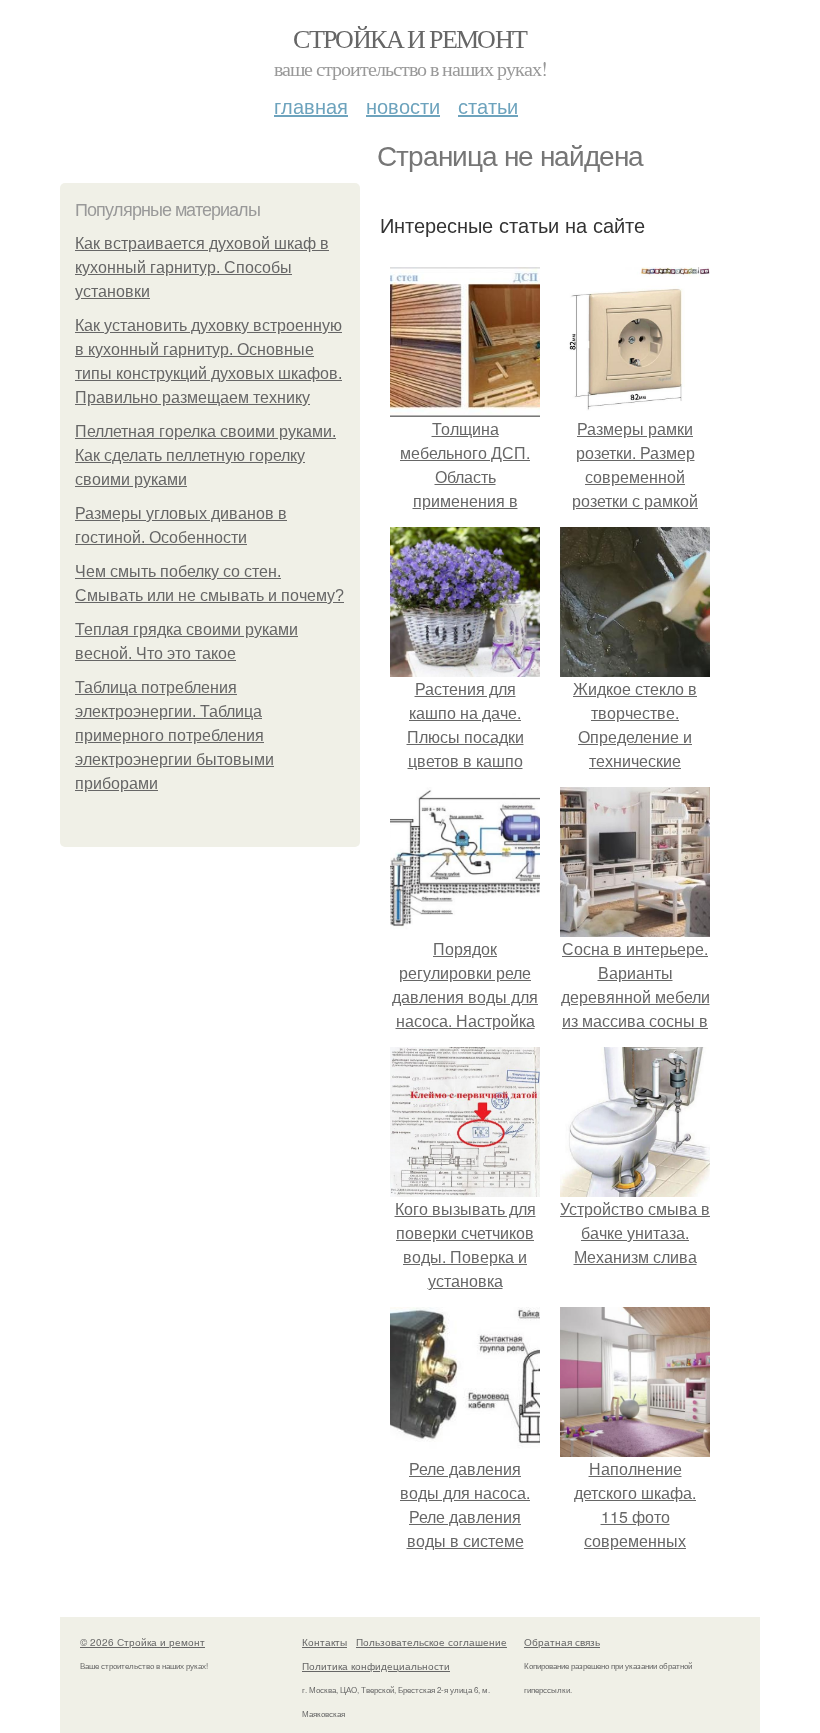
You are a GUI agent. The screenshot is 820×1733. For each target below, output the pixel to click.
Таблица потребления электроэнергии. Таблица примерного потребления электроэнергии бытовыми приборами (174, 735)
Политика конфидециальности (376, 1666)
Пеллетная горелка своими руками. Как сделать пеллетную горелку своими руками (205, 455)
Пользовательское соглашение (431, 1642)
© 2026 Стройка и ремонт (142, 1642)
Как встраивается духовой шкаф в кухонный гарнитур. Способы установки (202, 267)
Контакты (324, 1642)
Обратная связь (562, 1642)
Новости (403, 105)
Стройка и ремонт (409, 38)
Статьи (488, 105)
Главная (311, 105)
